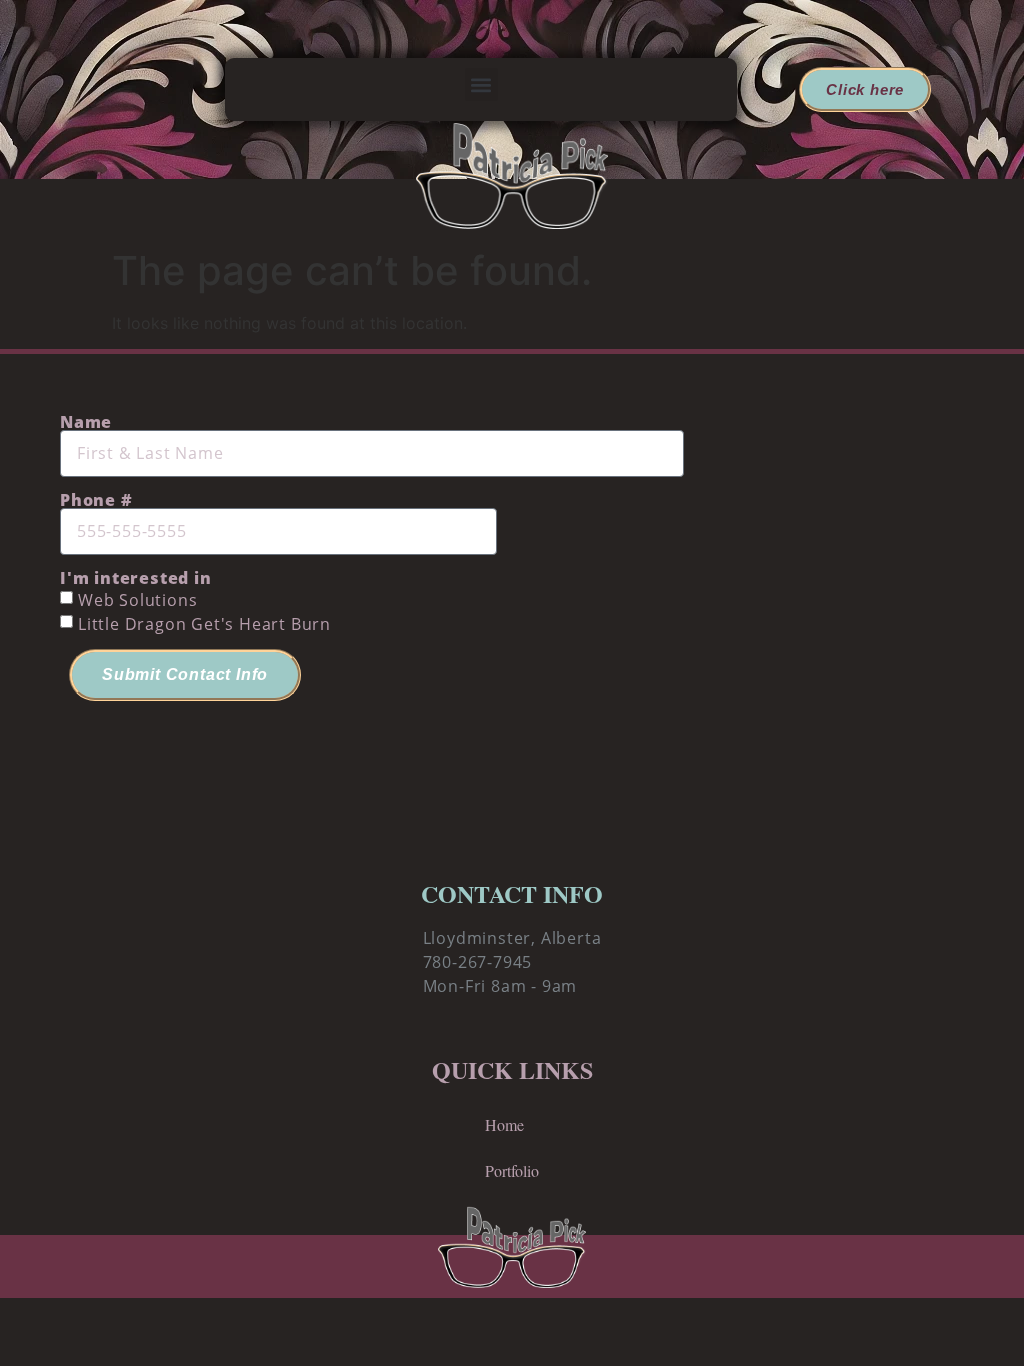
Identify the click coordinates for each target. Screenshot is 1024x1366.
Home (504, 1124)
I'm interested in (136, 578)
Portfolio (512, 1170)
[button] (481, 84)
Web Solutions (137, 600)
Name (86, 422)
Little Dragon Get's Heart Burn (204, 624)
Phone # (96, 500)
